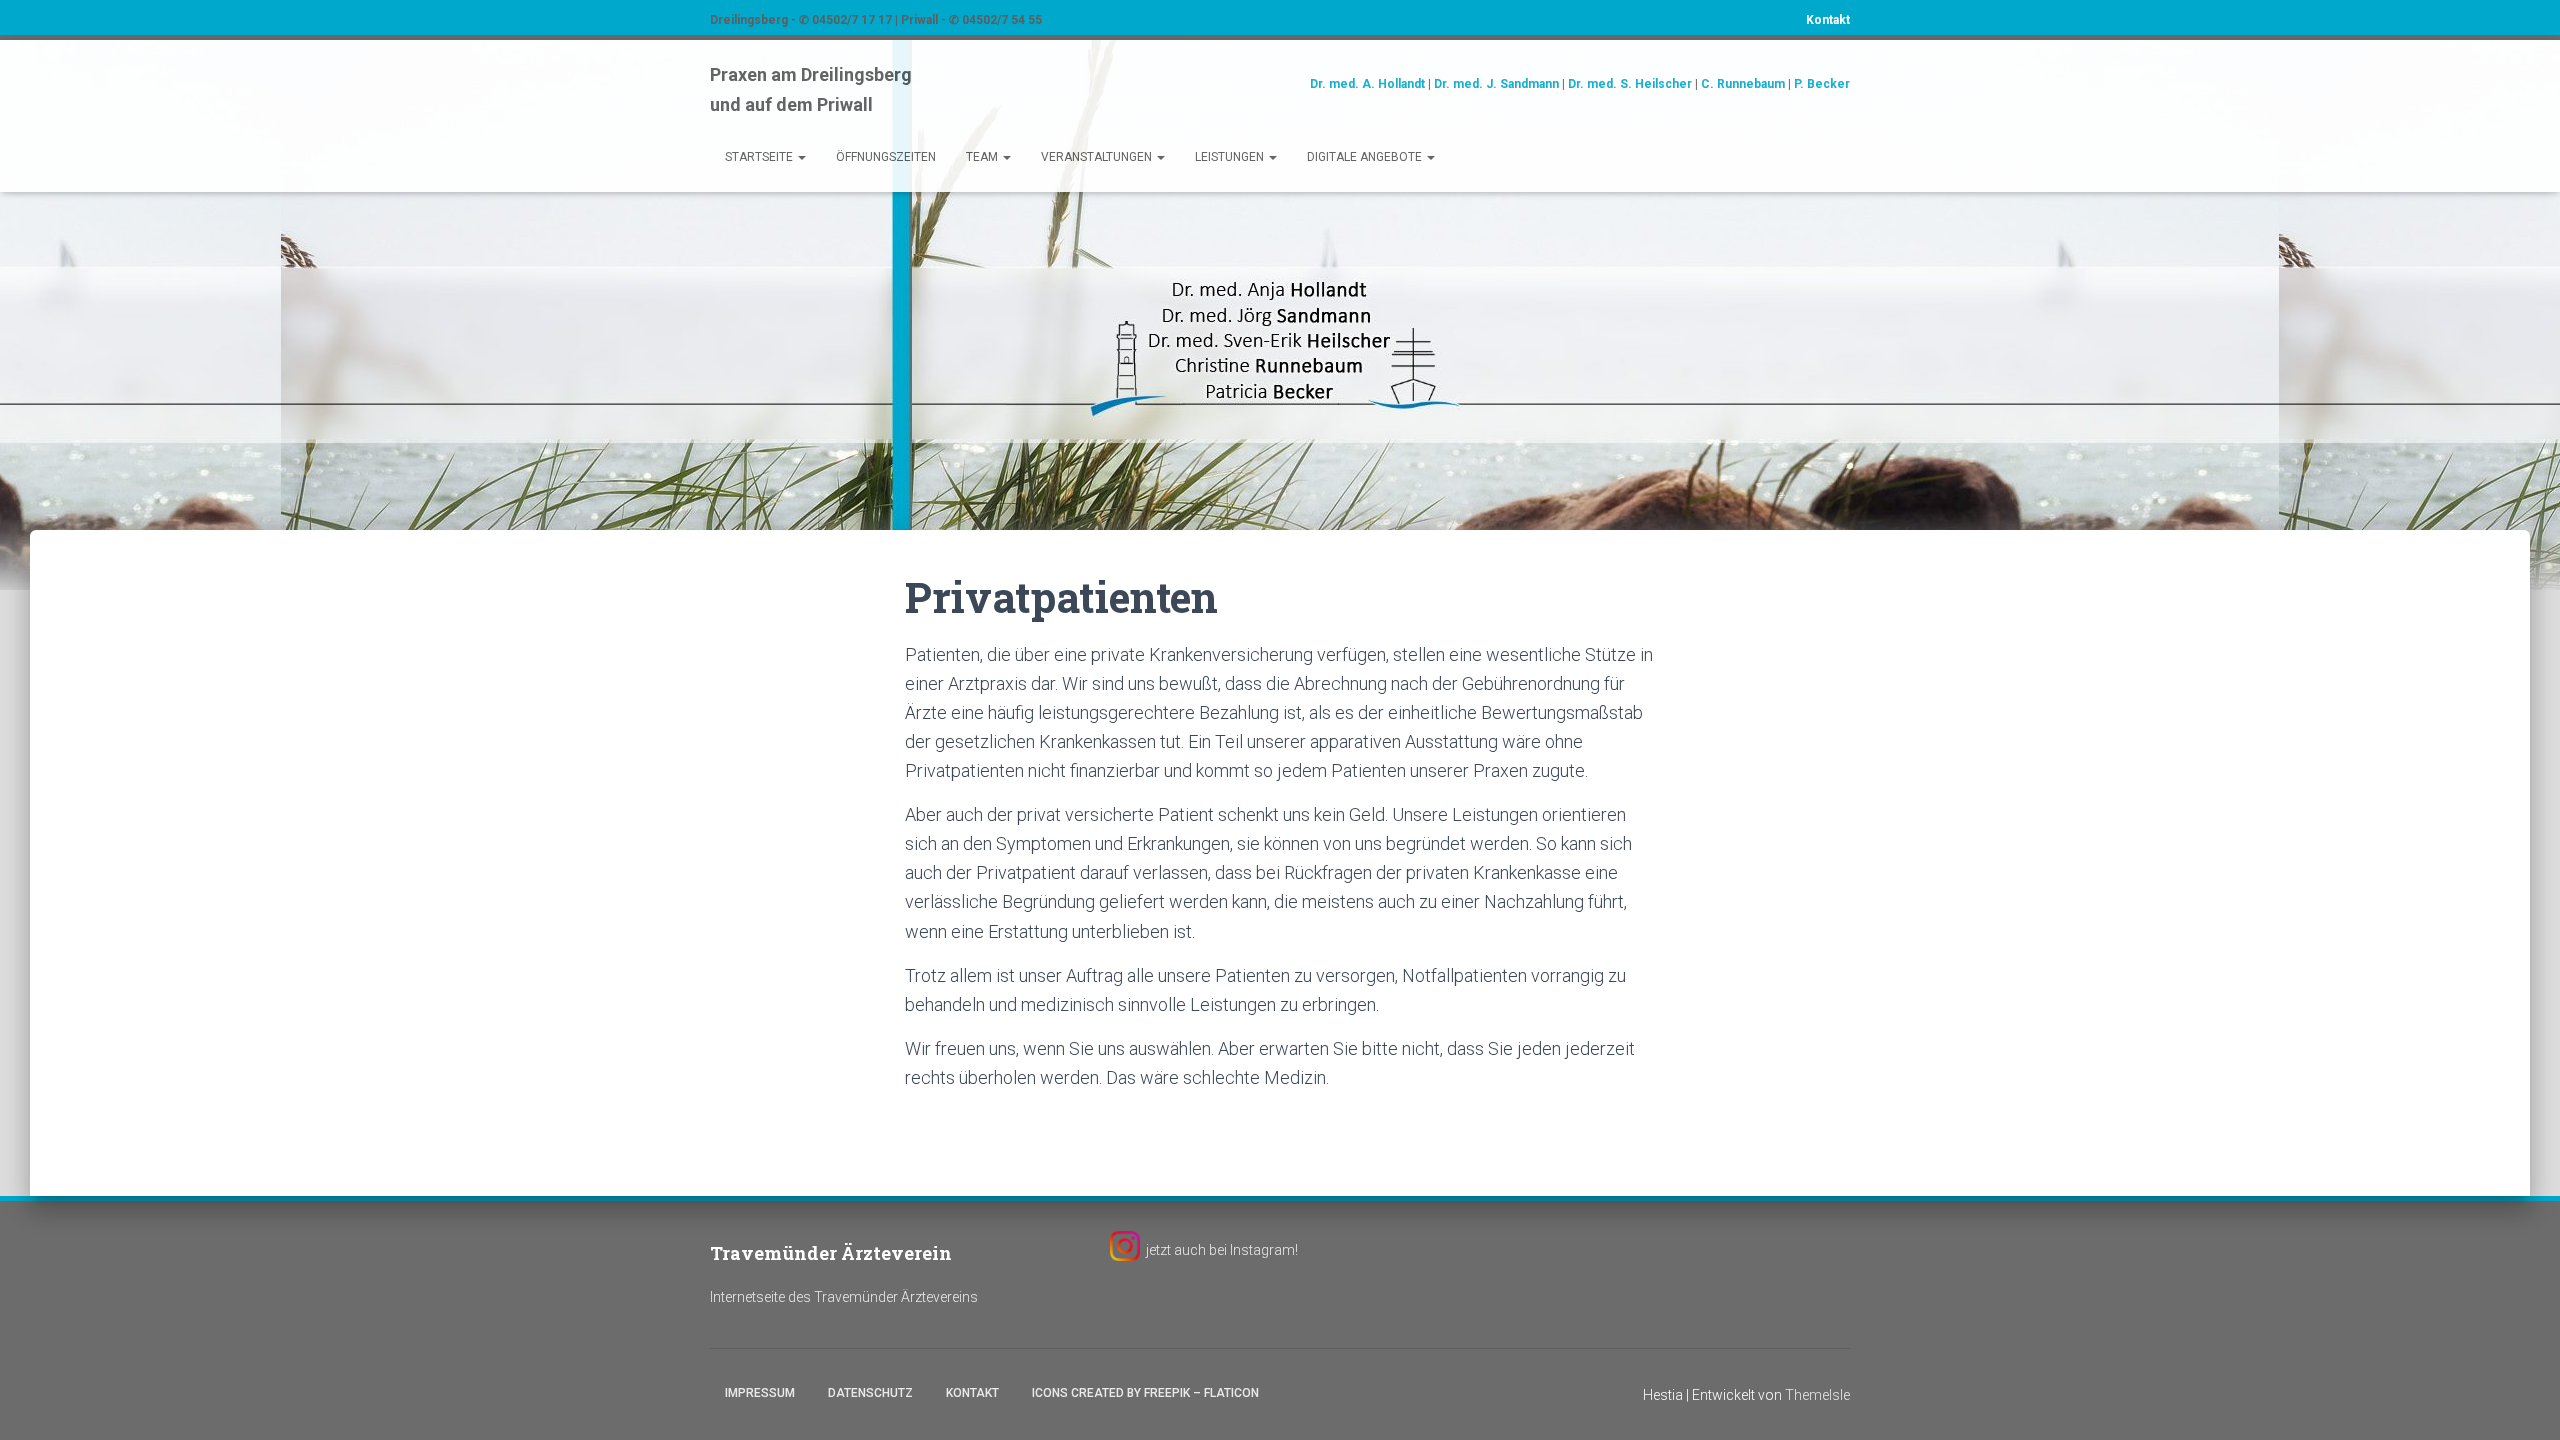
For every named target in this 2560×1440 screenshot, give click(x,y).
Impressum (760, 1393)
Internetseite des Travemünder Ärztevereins (844, 1297)
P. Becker (1822, 84)
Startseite (760, 157)
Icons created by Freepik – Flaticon (1145, 1393)
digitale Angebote (1366, 157)
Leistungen (1231, 157)
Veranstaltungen (1098, 157)
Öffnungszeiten (886, 157)
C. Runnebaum (1743, 84)
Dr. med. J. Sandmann (1496, 84)
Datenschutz (870, 1393)
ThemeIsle (1817, 1395)
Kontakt (1828, 20)
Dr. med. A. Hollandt (1367, 84)
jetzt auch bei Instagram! (1222, 1250)
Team (983, 157)
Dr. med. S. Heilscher (1630, 84)
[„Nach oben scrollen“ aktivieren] (2520, 1400)
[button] (801, 157)
